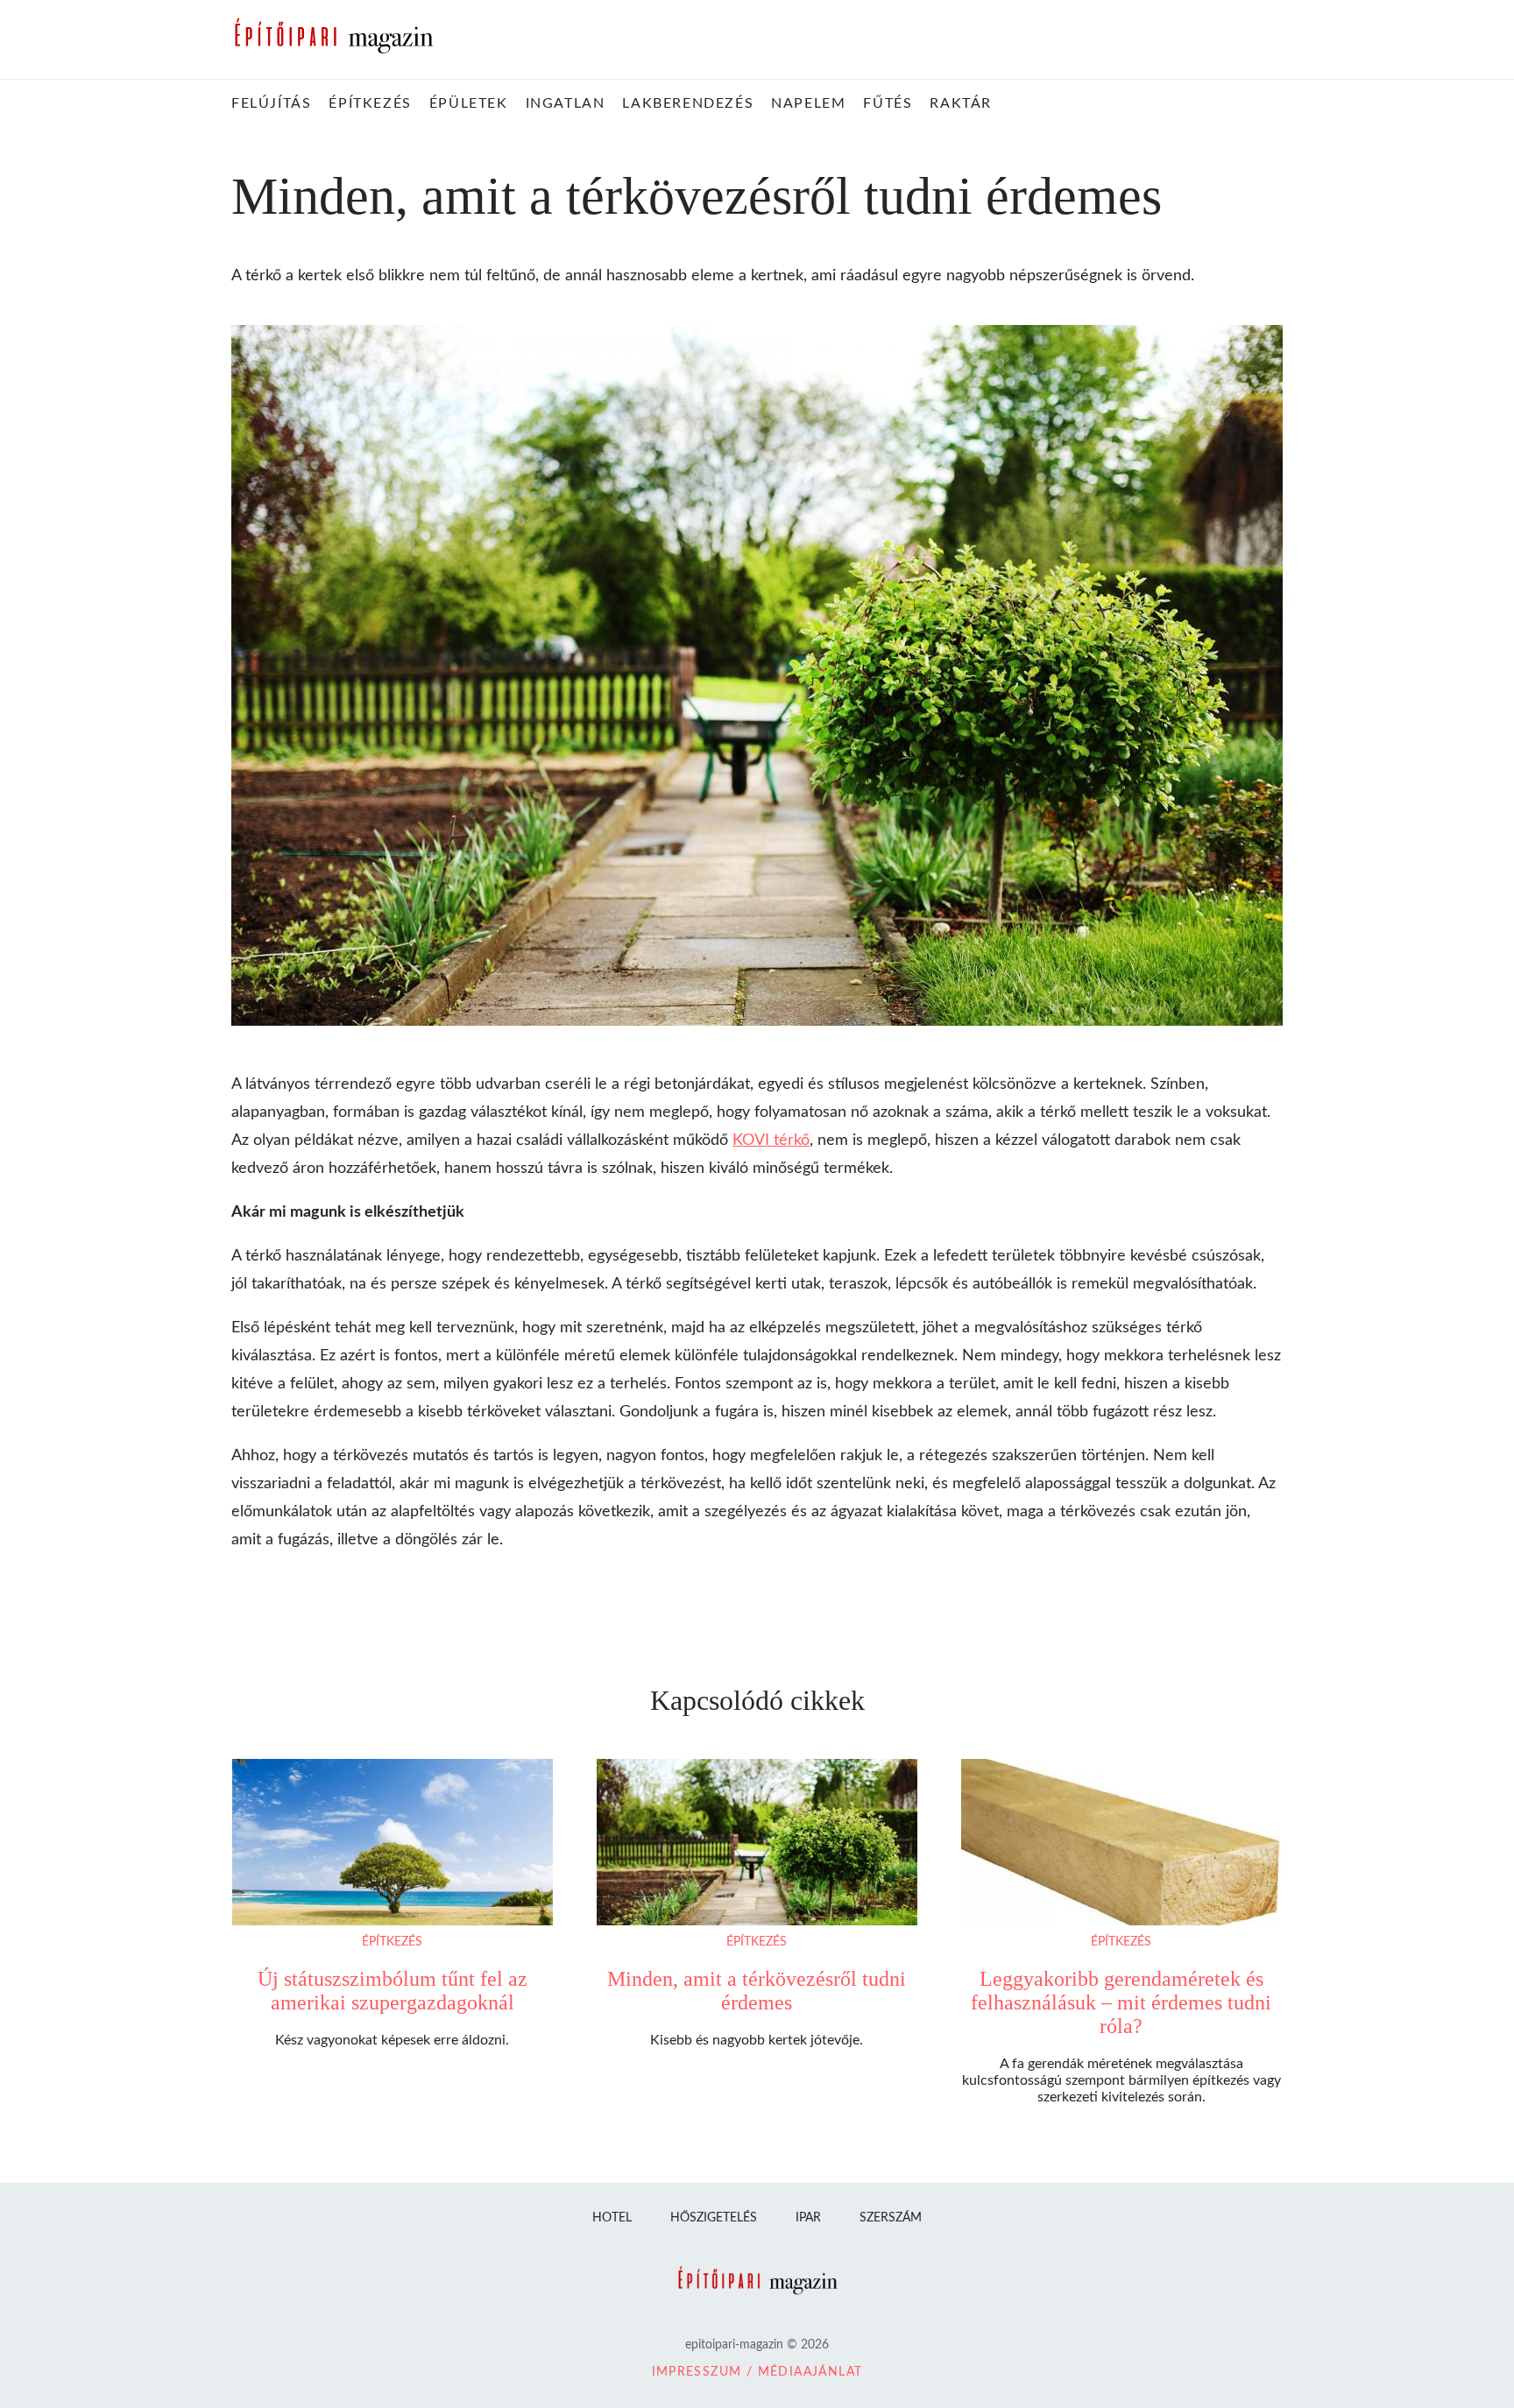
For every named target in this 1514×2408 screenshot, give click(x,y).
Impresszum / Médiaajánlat (757, 2372)
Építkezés (392, 1942)
